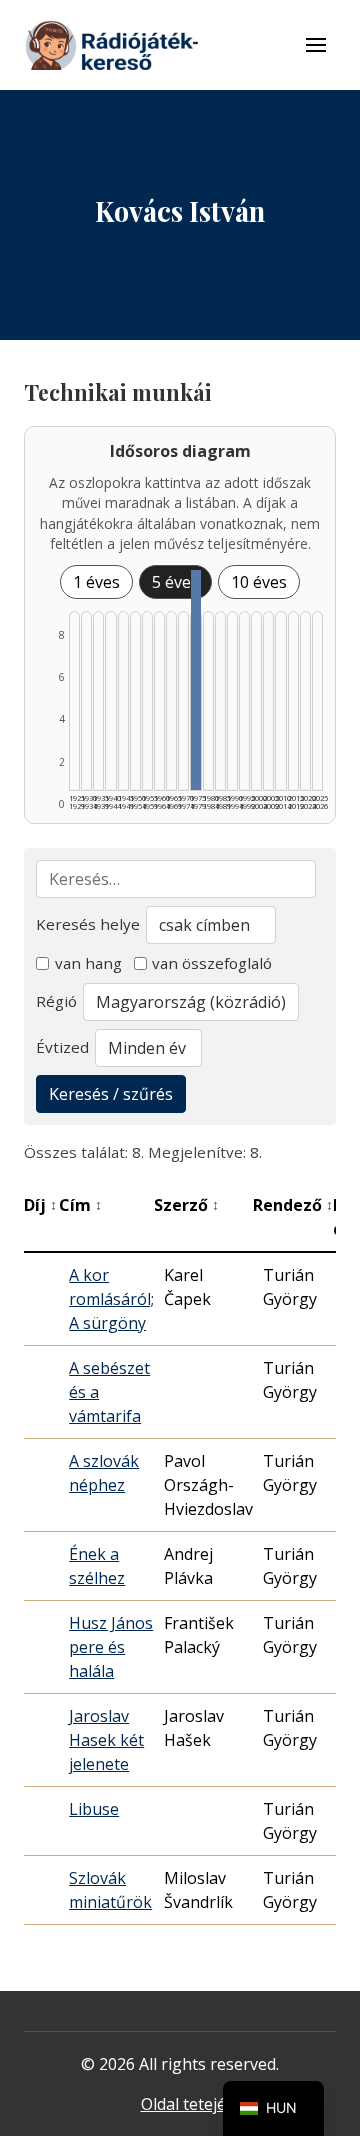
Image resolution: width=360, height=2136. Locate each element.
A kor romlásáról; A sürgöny (111, 1299)
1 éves (96, 582)
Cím (80, 1205)
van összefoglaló (212, 963)
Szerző (186, 1205)
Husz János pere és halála (111, 1647)
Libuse (94, 1809)
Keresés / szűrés (111, 1094)
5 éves (175, 582)
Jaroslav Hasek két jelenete (106, 1740)
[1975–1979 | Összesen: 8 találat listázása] (195, 680)
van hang (88, 963)
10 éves (259, 582)
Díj (40, 1205)
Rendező (293, 1205)
